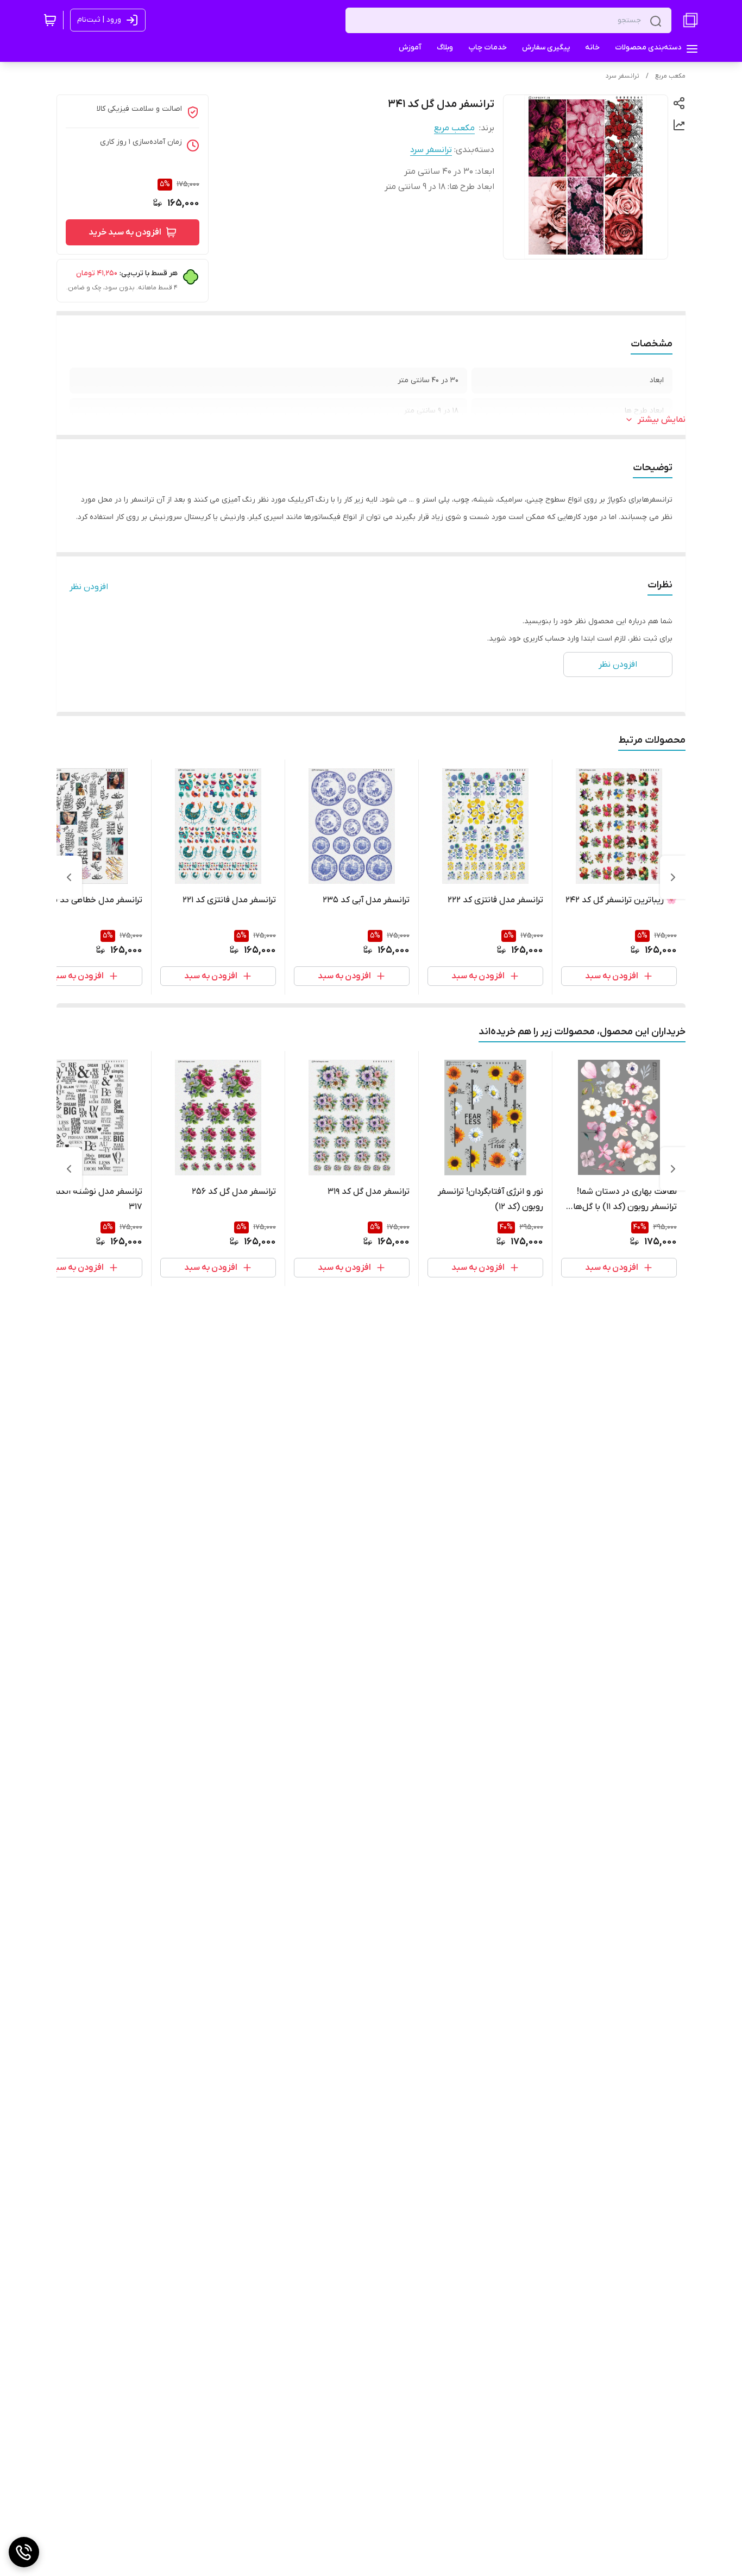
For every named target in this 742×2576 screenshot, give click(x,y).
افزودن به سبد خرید (125, 232)
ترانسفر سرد (622, 76)
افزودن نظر (89, 587)
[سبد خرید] (50, 20)
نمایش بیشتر (662, 420)
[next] (69, 877)
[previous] (673, 877)
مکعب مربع (670, 76)
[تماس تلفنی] (24, 2552)
